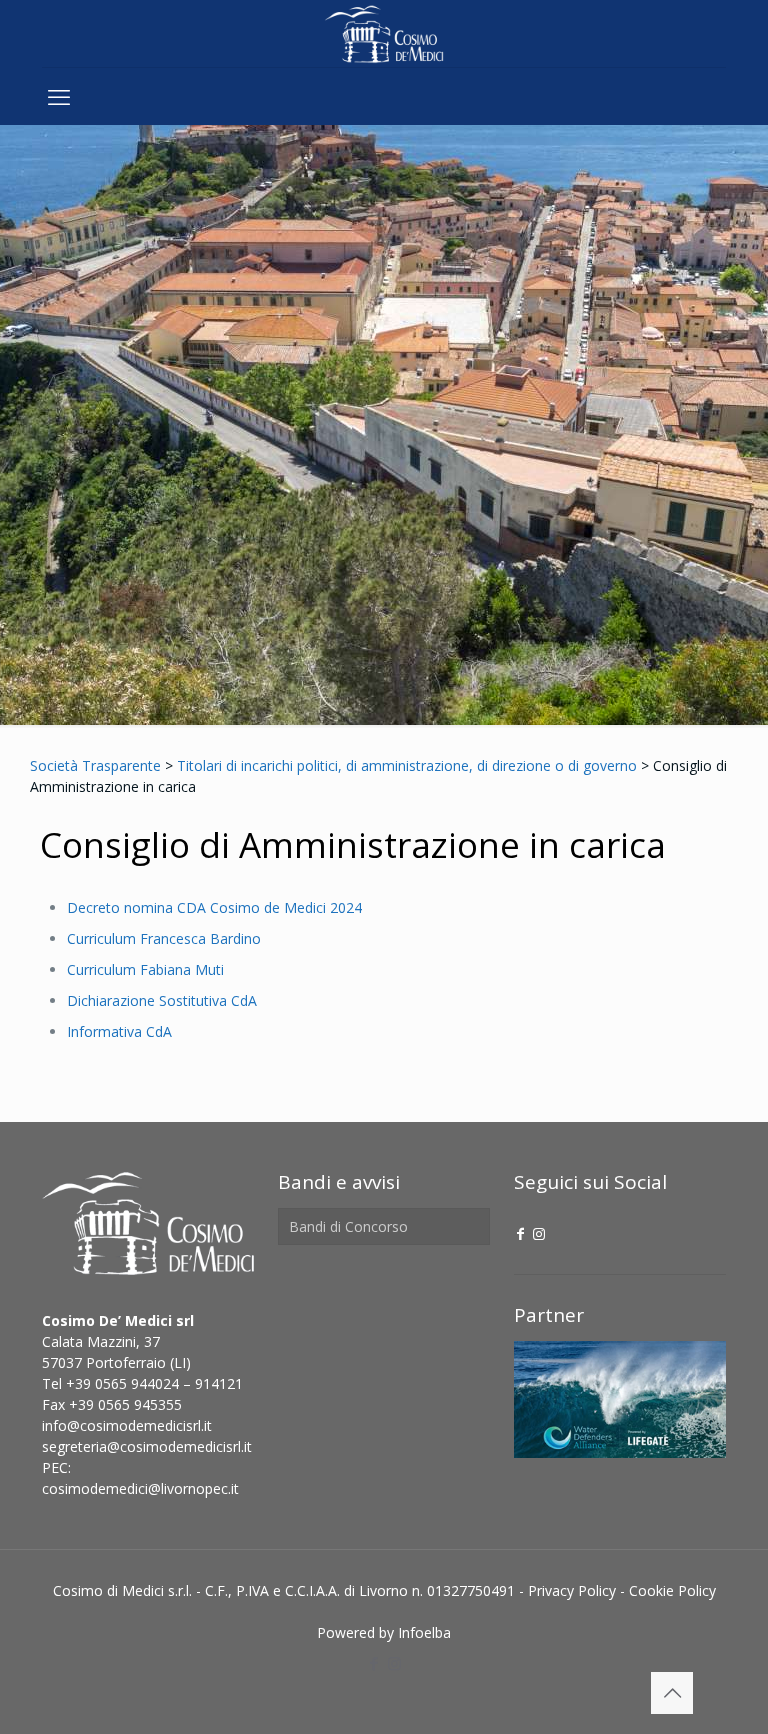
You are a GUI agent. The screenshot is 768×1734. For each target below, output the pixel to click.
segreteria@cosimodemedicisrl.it (147, 1446)
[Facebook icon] (521, 1233)
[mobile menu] (59, 96)
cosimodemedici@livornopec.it (140, 1488)
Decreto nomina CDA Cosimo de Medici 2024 (214, 907)
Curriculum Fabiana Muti (145, 969)
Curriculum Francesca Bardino (164, 938)
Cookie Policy (672, 1590)
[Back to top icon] (672, 1693)
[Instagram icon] (539, 1233)
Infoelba (424, 1632)
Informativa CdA (119, 1031)
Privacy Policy (572, 1590)
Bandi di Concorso (348, 1226)
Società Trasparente (95, 765)
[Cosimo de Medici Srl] (384, 33)
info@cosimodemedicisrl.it (127, 1425)
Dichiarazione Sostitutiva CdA (162, 1000)
